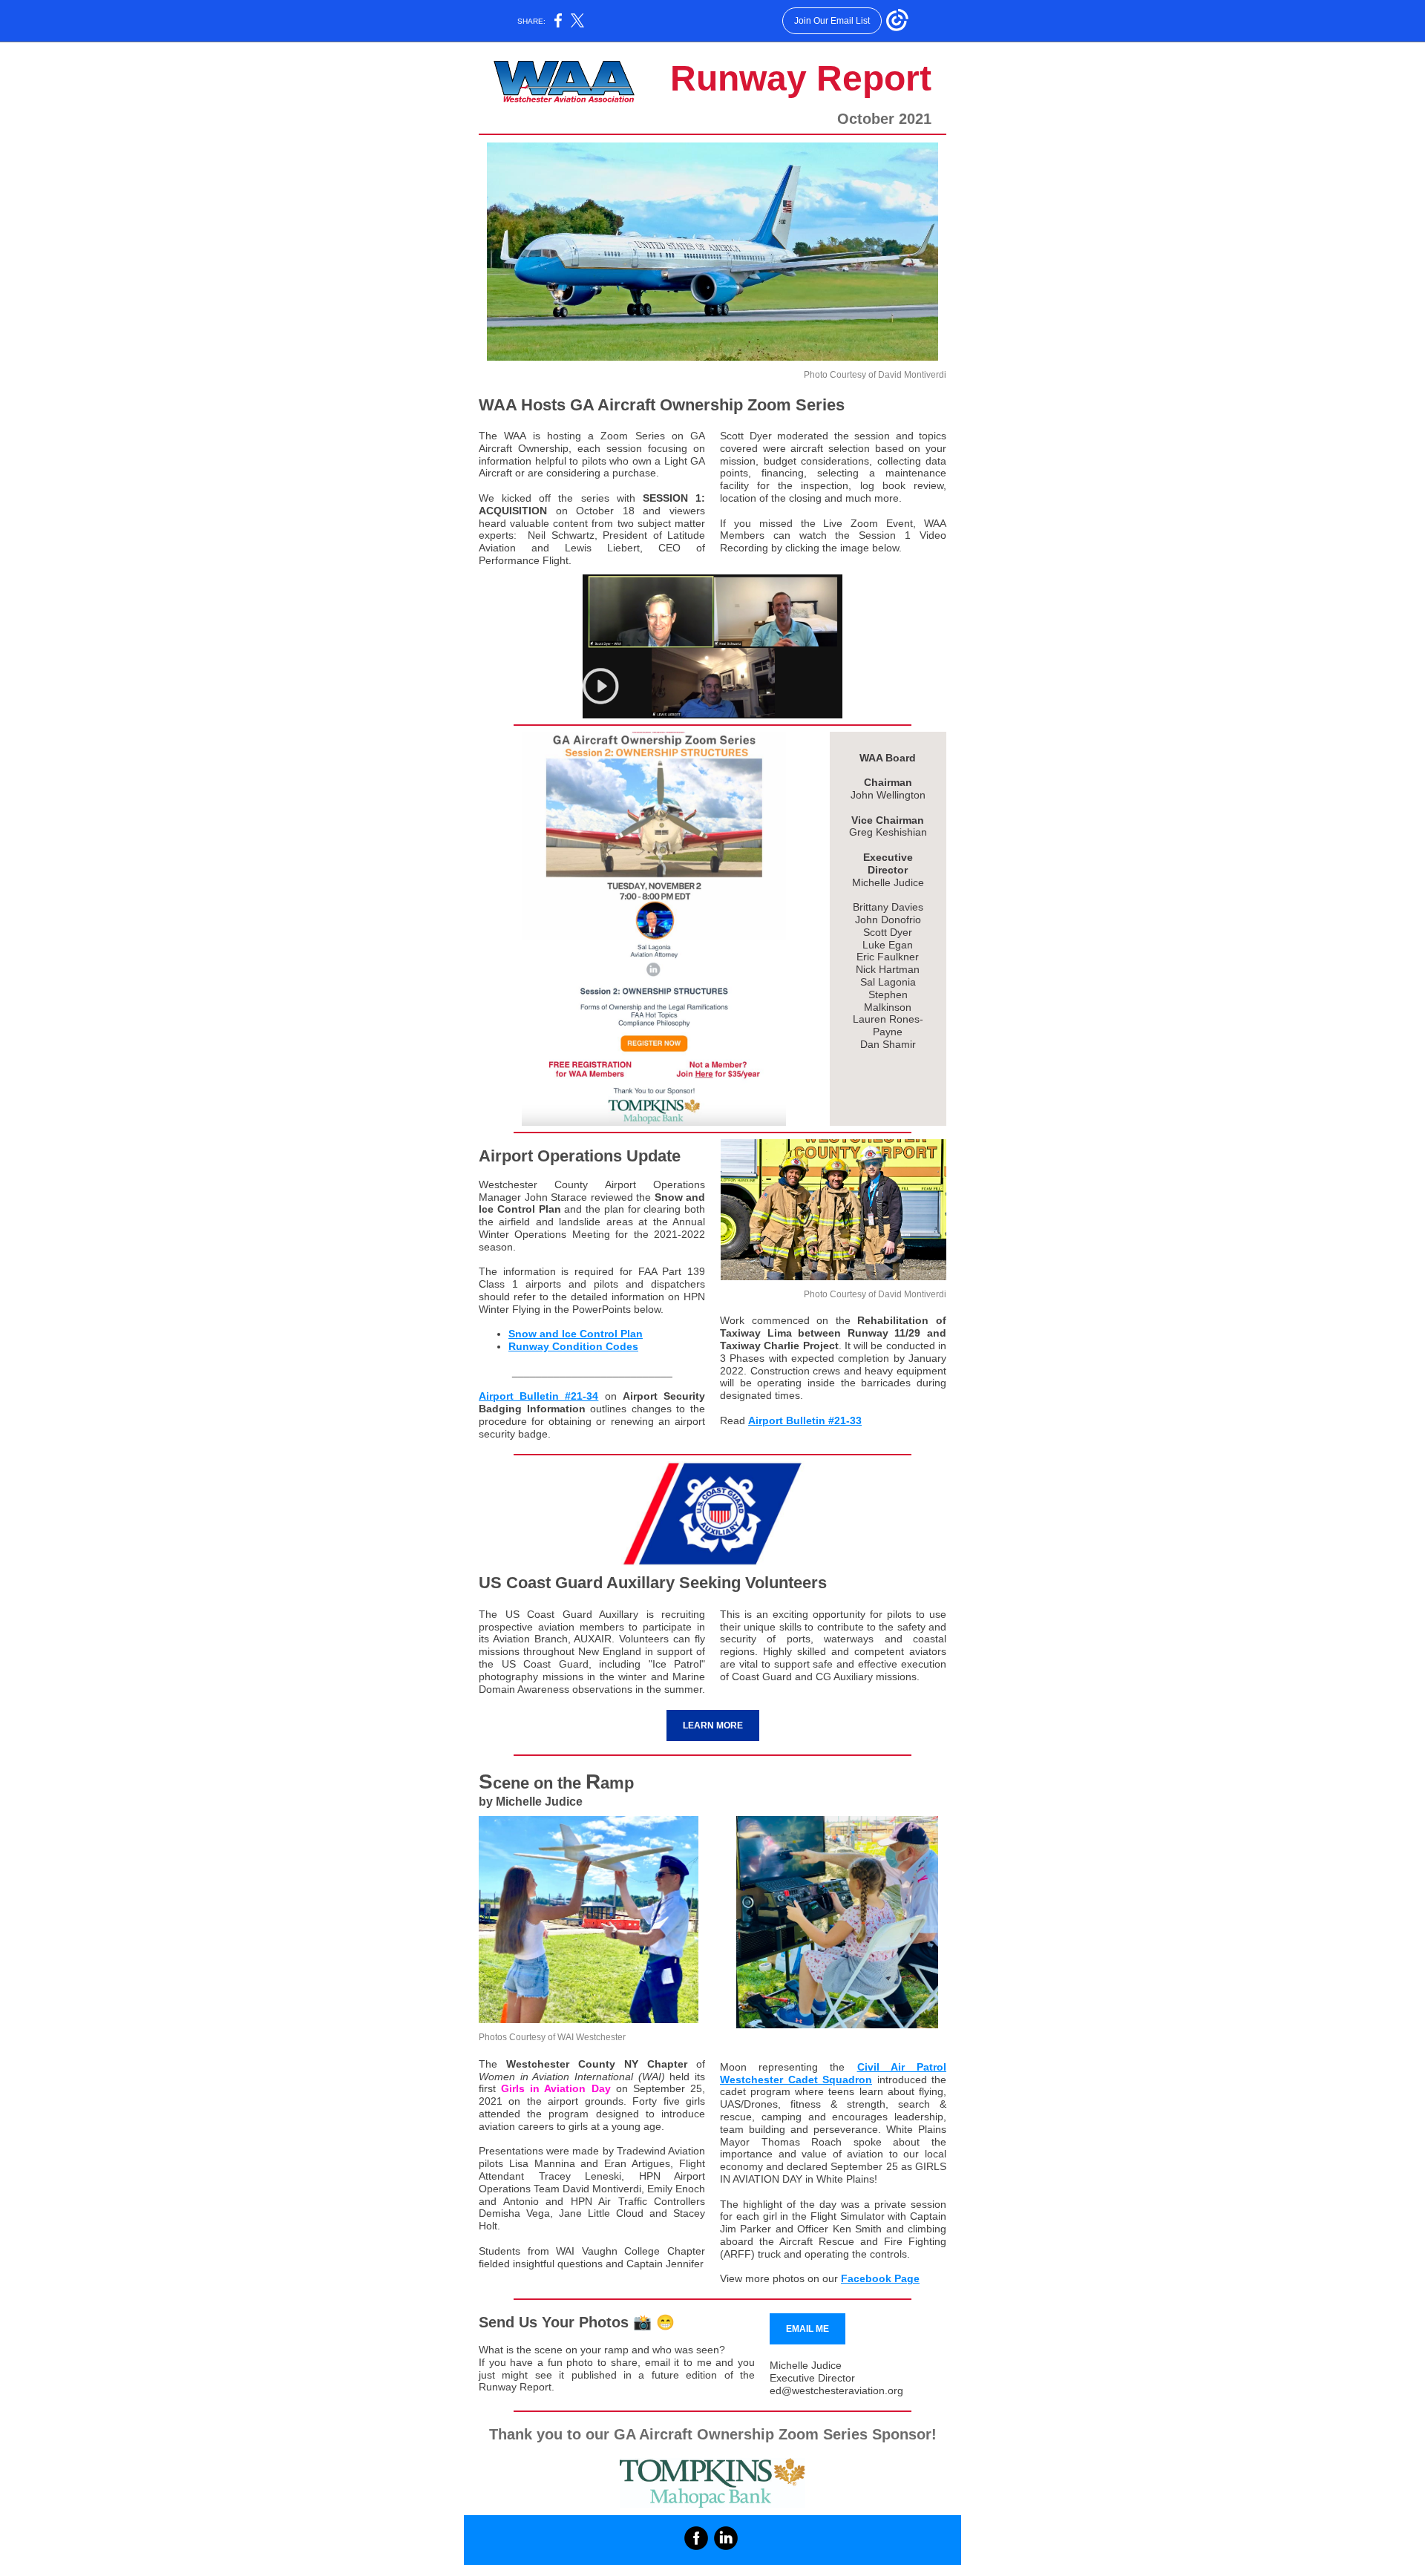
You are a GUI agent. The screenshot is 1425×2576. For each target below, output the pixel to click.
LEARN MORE (713, 1725)
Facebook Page (880, 2278)
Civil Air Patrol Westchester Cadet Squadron (833, 2073)
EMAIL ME (807, 2329)
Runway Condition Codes (573, 1346)
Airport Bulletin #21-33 (805, 1420)
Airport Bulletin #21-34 (538, 1396)
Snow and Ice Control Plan (576, 1334)
